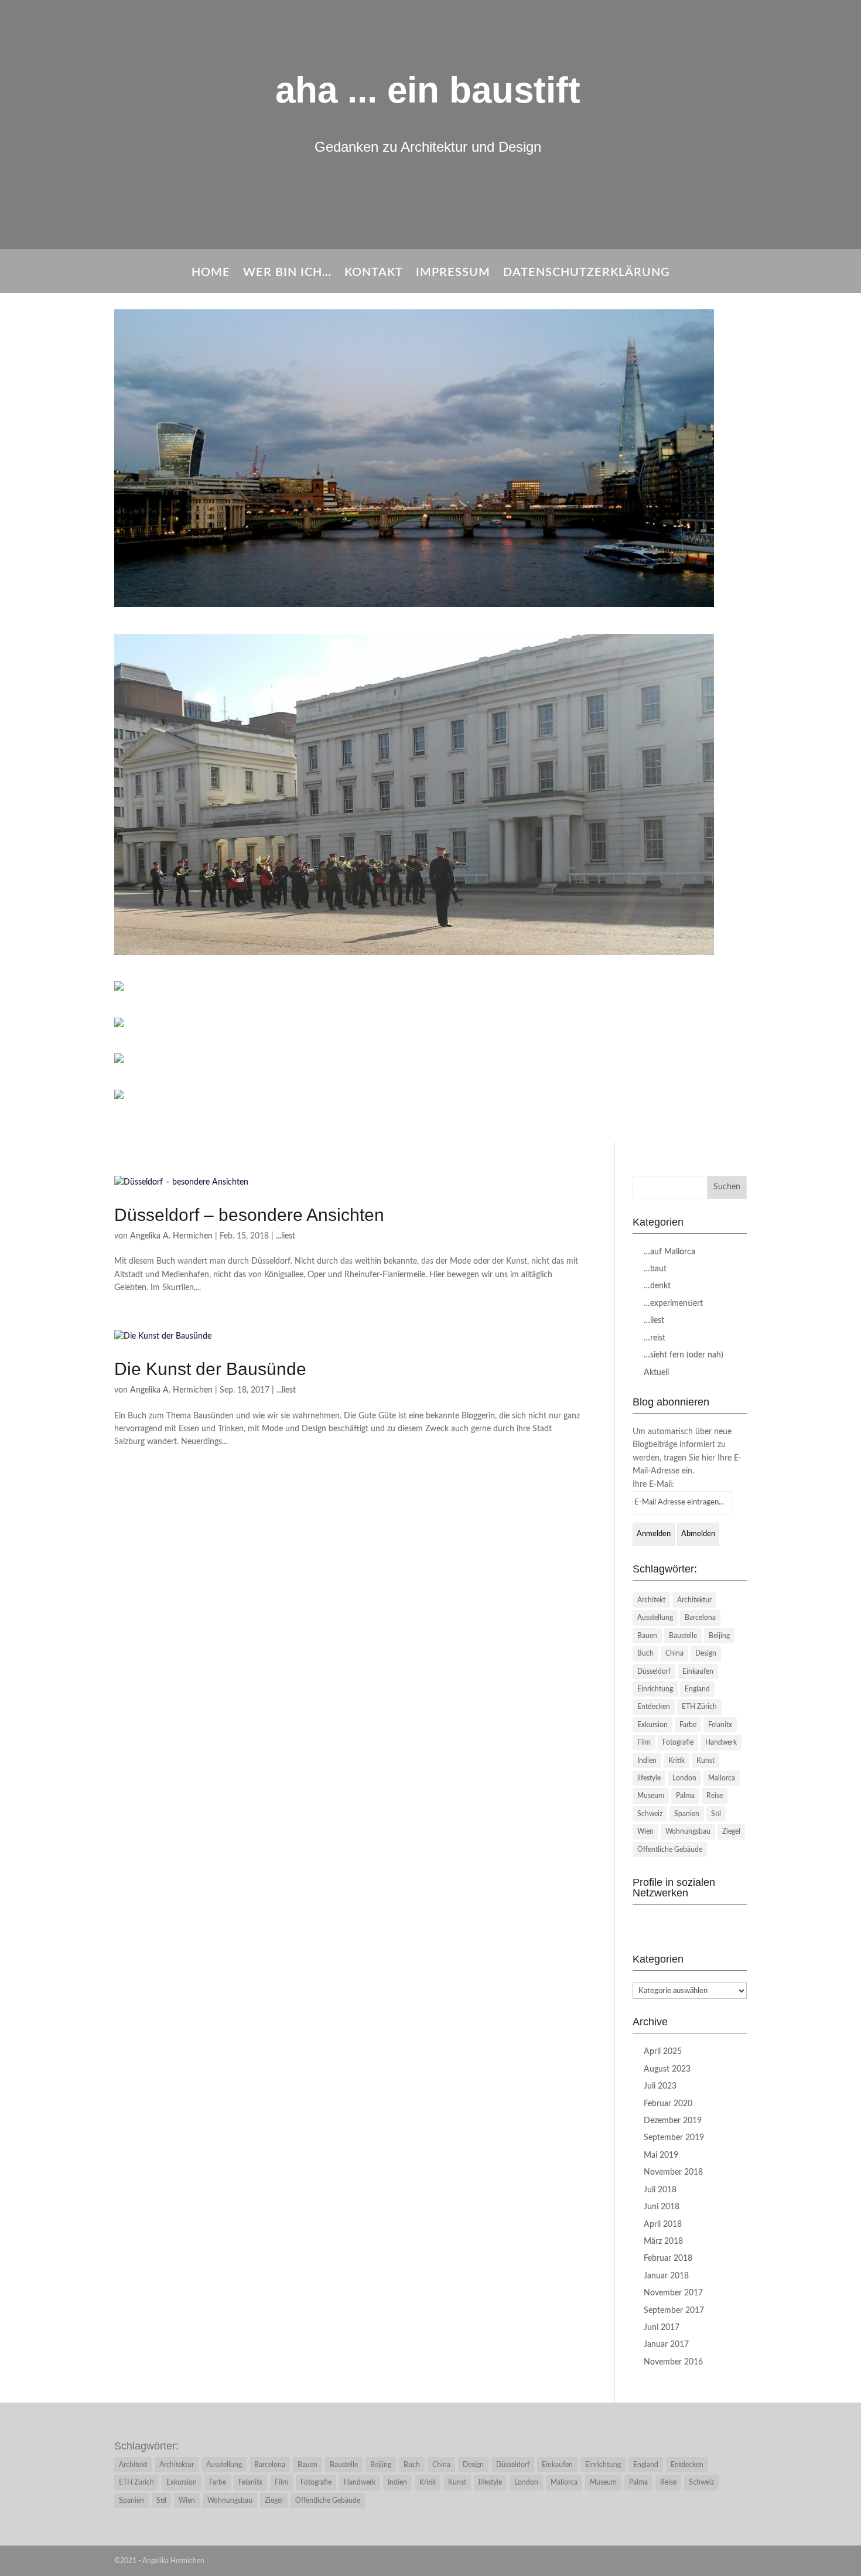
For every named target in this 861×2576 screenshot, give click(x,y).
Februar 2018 (668, 2258)
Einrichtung (655, 1689)
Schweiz (650, 1814)
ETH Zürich (699, 1707)
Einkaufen (698, 1671)
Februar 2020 (668, 2104)
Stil (716, 1814)
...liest (286, 1236)
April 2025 (663, 2052)
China (674, 1653)
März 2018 (663, 2241)
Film (644, 1742)
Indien (647, 1760)
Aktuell (656, 1373)
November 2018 (673, 2172)
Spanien (687, 1814)
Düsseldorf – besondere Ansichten (249, 1215)
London (684, 1778)
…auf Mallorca (669, 1252)
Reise (715, 1796)
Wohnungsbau (688, 1831)
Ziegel (731, 1831)
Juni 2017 (662, 2328)
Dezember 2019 (673, 2121)
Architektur (694, 1600)
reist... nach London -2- (430, 970)
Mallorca (722, 1778)
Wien (645, 1831)
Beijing (719, 1636)
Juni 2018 (662, 2207)
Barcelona (700, 1618)
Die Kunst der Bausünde (210, 1369)
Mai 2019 (661, 2155)
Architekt (651, 1600)
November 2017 (673, 2293)
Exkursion (652, 1725)
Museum (651, 1796)
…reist (655, 1338)
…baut (655, 1269)
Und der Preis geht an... (431, 1114)
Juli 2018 (660, 2190)
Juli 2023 (660, 2086)
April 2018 (663, 2224)
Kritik (676, 1760)
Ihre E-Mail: (653, 1485)
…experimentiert (673, 1304)
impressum (453, 273)
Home (211, 273)
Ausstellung (655, 1618)
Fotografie (678, 1742)
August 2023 (667, 2069)
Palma (685, 1796)
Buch (645, 1653)
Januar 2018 (666, 2276)
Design (706, 1653)
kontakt (374, 273)
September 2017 (674, 2311)
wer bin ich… (287, 273)
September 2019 (674, 2138)
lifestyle (649, 1778)
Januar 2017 (666, 2345)
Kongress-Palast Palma (430, 1042)
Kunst (705, 1760)
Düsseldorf (654, 1671)
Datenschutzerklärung (587, 273)
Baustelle (683, 1636)
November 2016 (673, 2362)
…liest (654, 1321)
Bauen (647, 1636)
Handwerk (721, 1742)
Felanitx (720, 1725)
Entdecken (654, 1707)
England (697, 1689)
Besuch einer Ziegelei (431, 1006)
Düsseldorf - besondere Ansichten (430, 1079)
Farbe (688, 1725)
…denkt (657, 1286)
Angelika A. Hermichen (171, 1236)
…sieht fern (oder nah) (684, 1355)
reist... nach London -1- (430, 622)
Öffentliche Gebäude (670, 1850)
